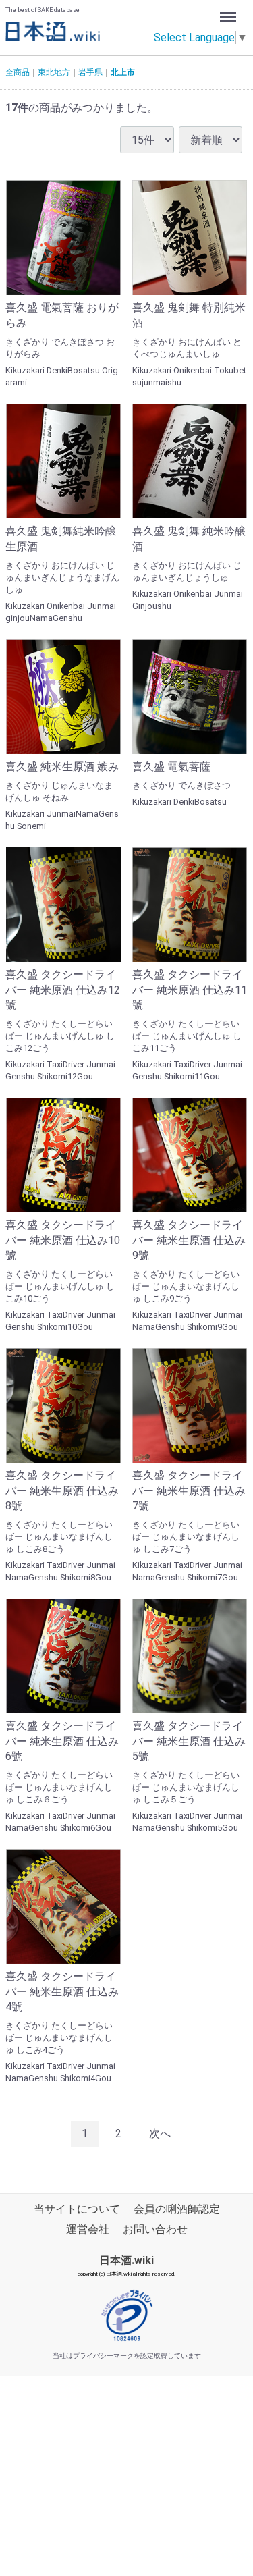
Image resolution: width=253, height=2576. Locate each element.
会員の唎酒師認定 (177, 2209)
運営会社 (88, 2229)
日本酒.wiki (126, 2260)
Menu (230, 12)
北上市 (123, 72)
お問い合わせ (155, 2229)
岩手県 (90, 72)
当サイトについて (77, 2209)
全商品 (18, 72)
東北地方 (54, 72)
